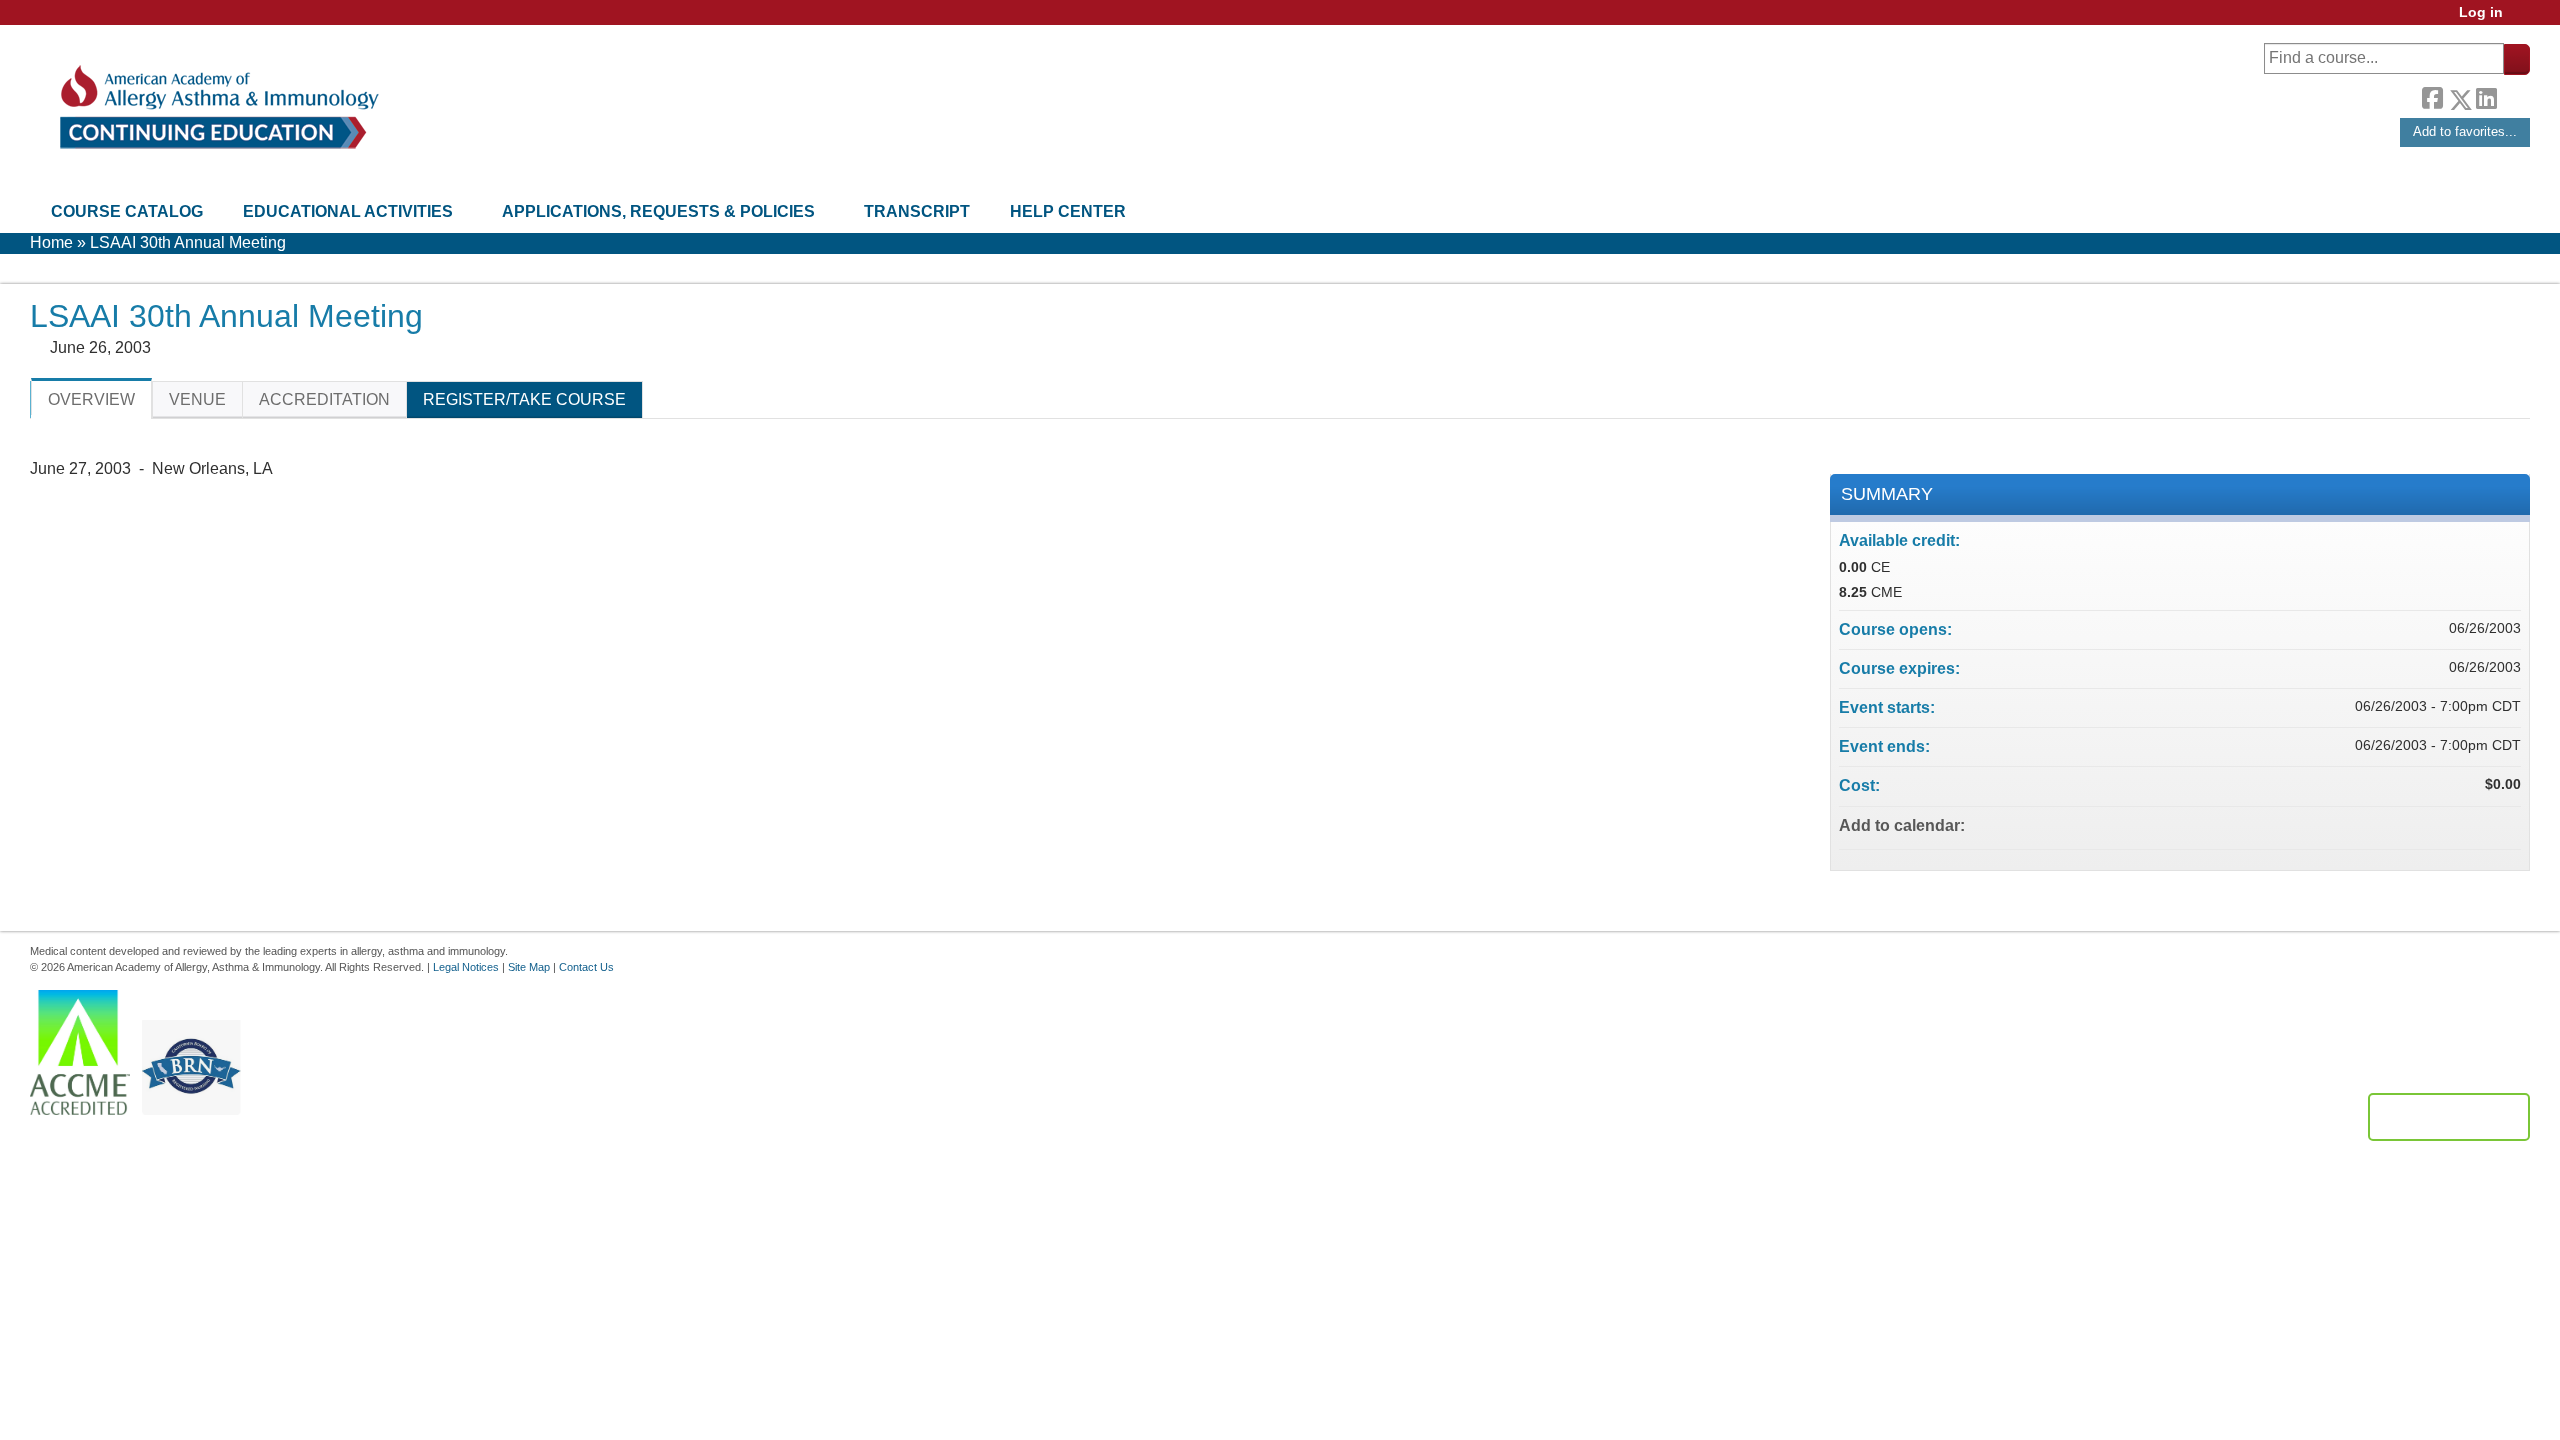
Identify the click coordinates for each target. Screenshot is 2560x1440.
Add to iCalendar (2479, 824)
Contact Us (586, 967)
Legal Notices (466, 967)
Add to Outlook (2505, 825)
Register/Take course (524, 399)
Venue (197, 399)
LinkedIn (2486, 96)
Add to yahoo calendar (2453, 825)
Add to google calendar (2427, 825)
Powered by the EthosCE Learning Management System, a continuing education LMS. (2449, 1117)
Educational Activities (348, 211)
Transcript (917, 211)
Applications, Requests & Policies (658, 211)
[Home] (217, 107)
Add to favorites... (2465, 131)
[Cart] (2524, 19)
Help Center (1068, 211)
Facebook (2432, 96)
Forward (2513, 94)
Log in (2481, 12)
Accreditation (324, 399)
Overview (91, 399)
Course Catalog (127, 211)
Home (51, 242)
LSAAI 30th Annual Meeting (188, 242)
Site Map (529, 967)
